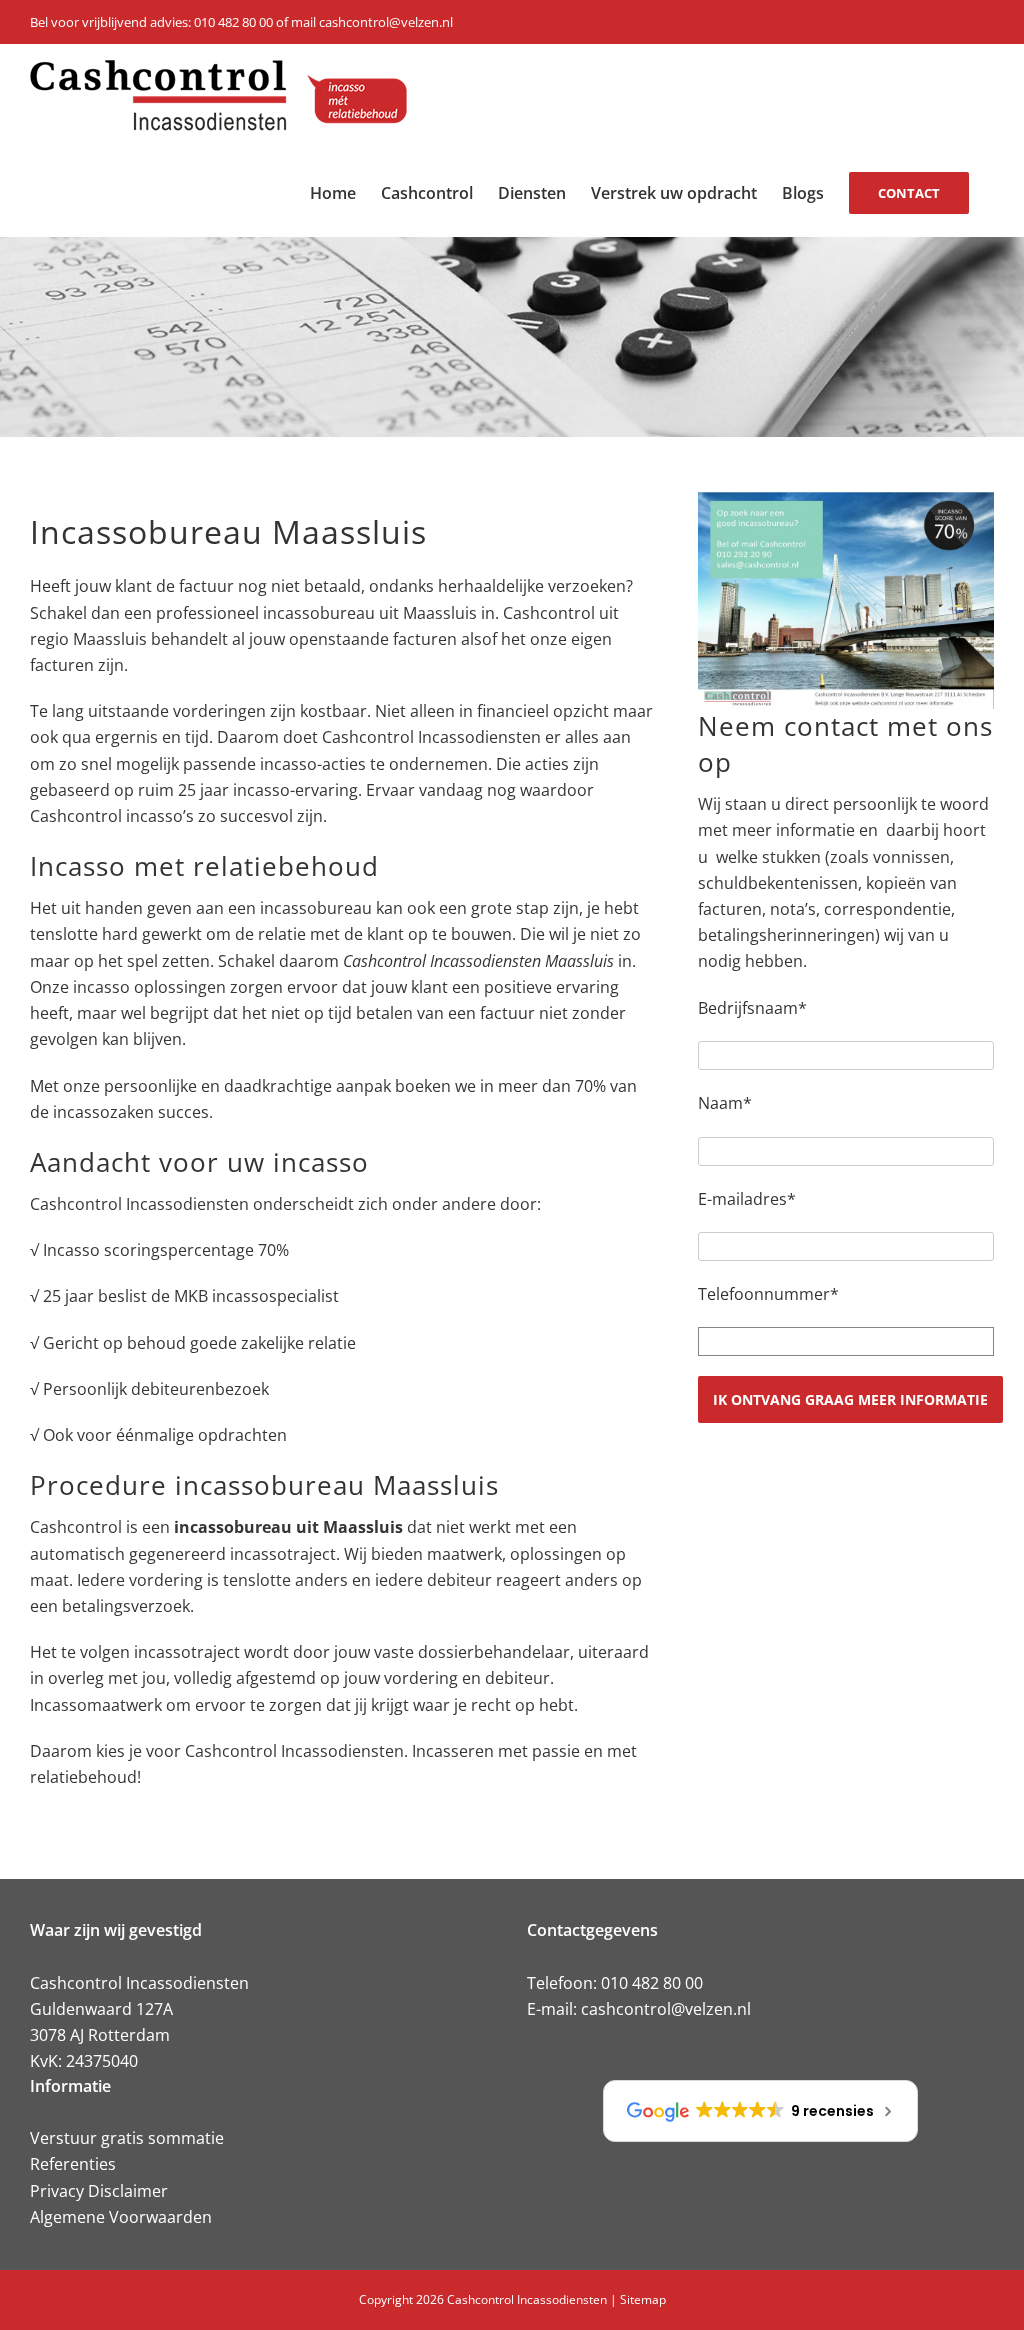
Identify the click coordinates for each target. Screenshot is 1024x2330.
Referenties (73, 2164)
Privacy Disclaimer (99, 2191)
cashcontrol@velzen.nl (666, 2009)
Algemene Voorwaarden (121, 2217)
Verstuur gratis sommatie (127, 2138)
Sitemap (643, 2299)
